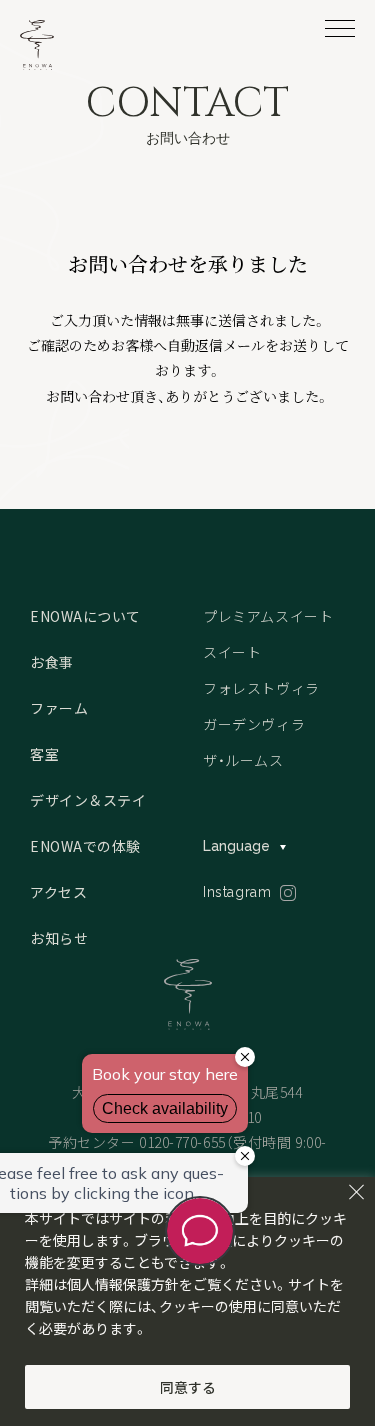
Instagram (237, 892)
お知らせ (59, 938)
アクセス (58, 892)
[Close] (356, 1192)
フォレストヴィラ (261, 688)
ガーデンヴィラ (254, 724)
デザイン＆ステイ (88, 800)
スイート (232, 652)
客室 (44, 754)
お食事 (52, 662)
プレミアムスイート (268, 616)
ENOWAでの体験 (85, 846)
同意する (188, 1387)
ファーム (59, 708)
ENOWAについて (85, 616)
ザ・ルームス (243, 760)
